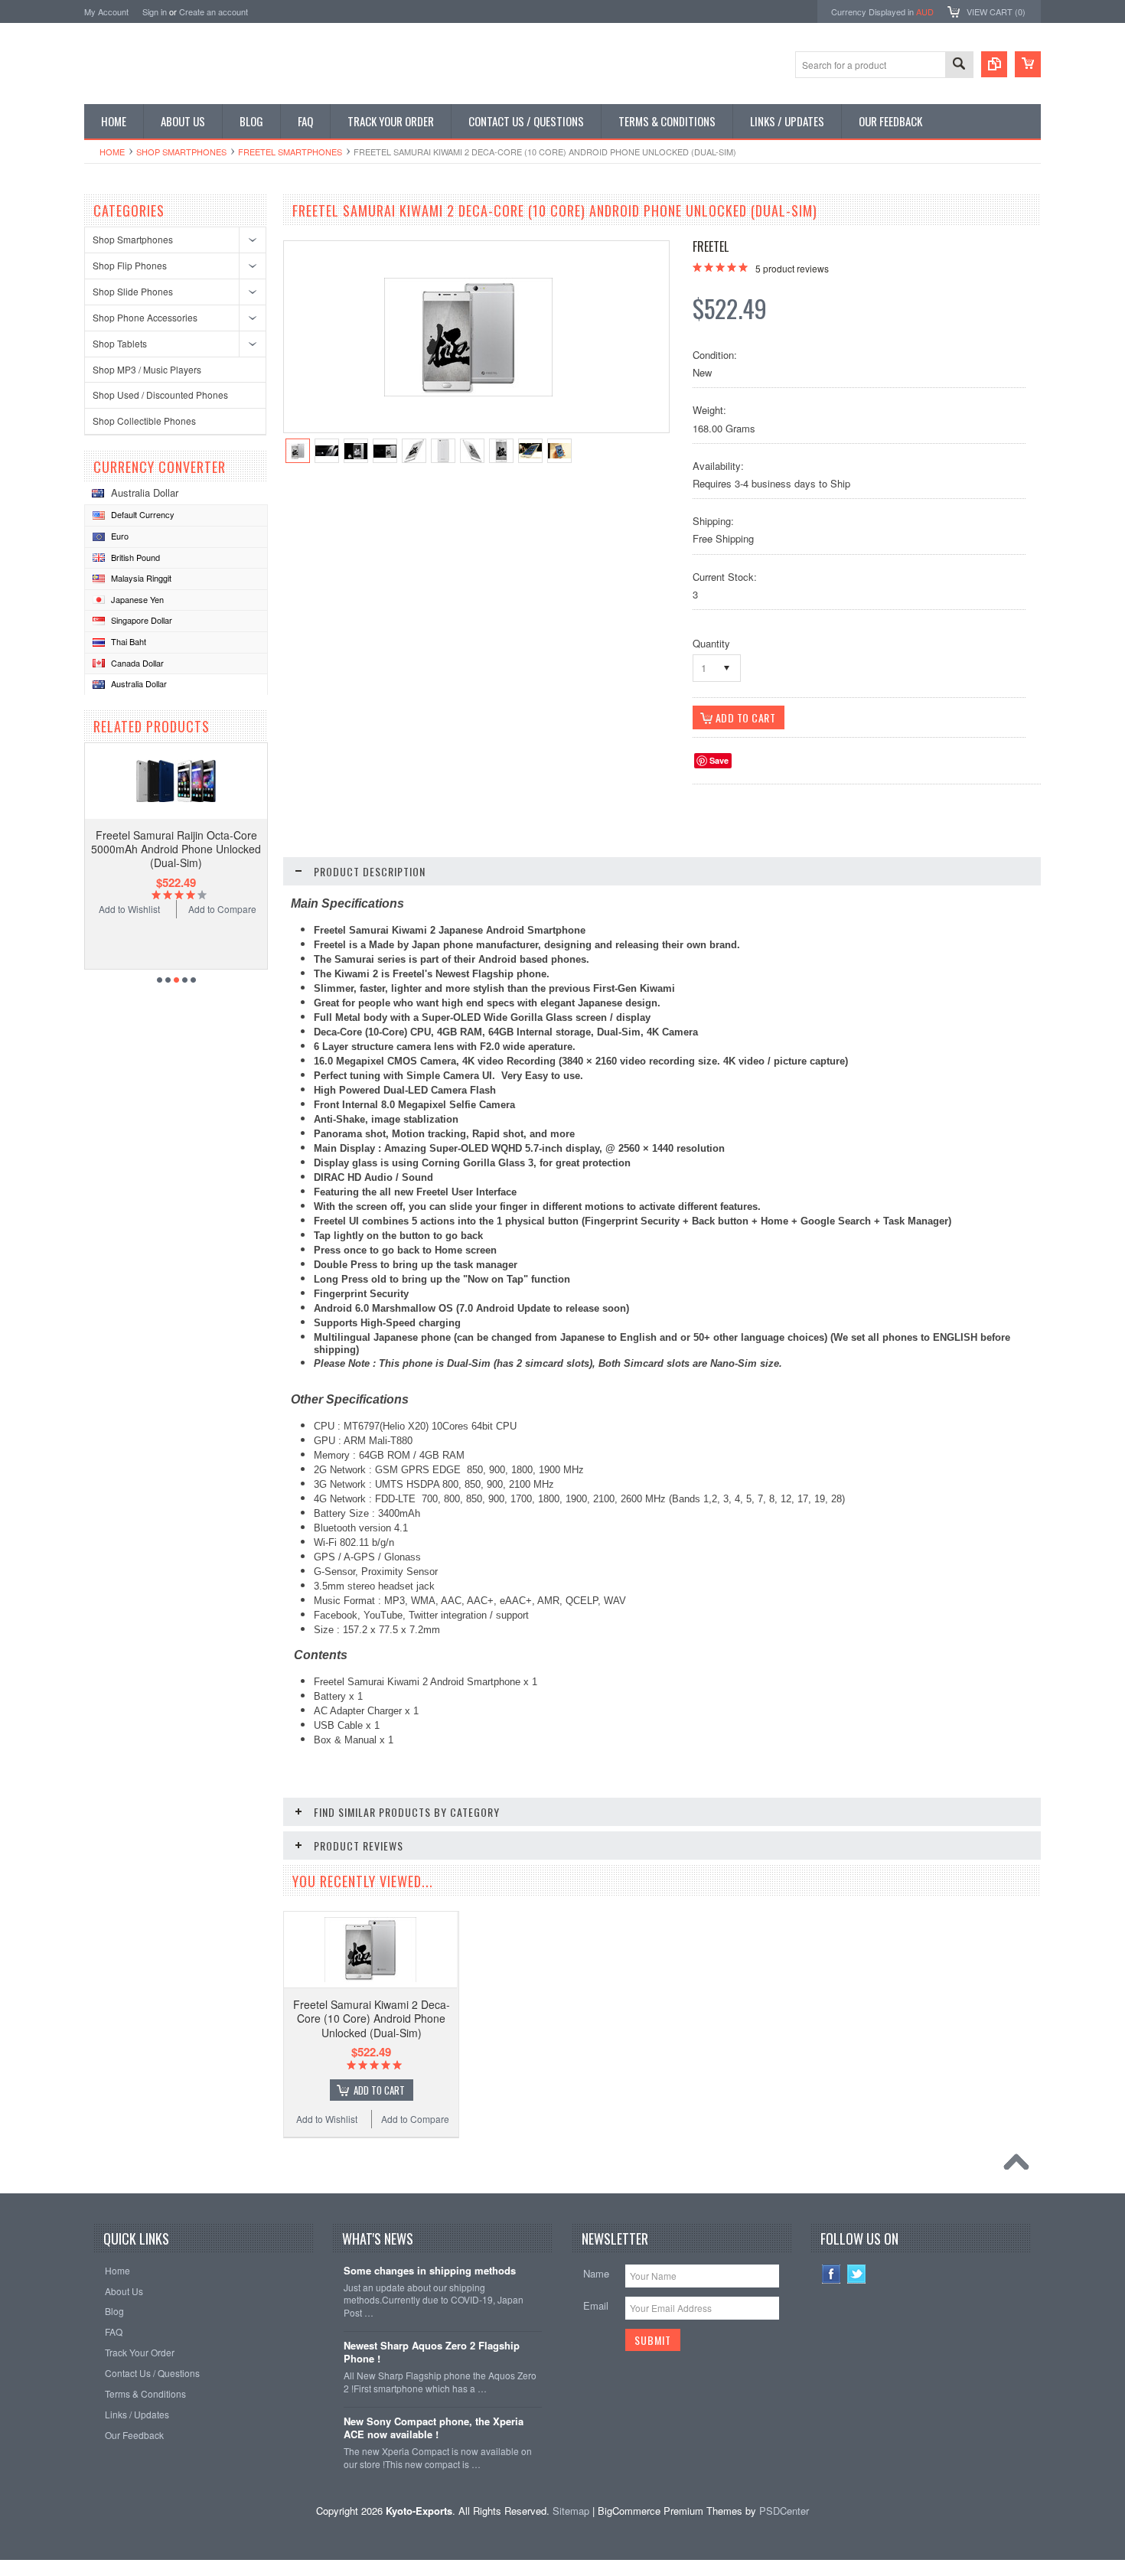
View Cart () (996, 11)
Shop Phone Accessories (145, 317)
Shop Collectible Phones (144, 421)
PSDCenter (784, 2511)
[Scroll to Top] (1020, 2166)
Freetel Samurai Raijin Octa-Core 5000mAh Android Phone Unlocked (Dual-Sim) (176, 849)
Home (112, 152)
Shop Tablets (120, 343)
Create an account (214, 11)
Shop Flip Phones (130, 265)
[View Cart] (1028, 64)
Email (596, 2305)
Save (719, 760)
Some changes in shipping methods (430, 2271)
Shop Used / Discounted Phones (160, 395)
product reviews (792, 268)
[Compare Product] (994, 64)
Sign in (155, 11)
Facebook (832, 2274)
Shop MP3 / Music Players (147, 369)
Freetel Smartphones (290, 152)
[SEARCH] (959, 65)
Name (596, 2273)
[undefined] (468, 392)
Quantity (711, 643)
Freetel (711, 246)
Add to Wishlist (129, 909)
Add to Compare (222, 909)
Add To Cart (379, 2090)
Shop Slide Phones (133, 291)
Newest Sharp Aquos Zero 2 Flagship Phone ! (432, 2353)
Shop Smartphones (181, 152)
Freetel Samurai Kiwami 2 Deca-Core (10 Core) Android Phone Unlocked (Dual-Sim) (372, 2018)
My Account (106, 11)
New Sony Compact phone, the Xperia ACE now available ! (434, 2428)
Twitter (857, 2274)
